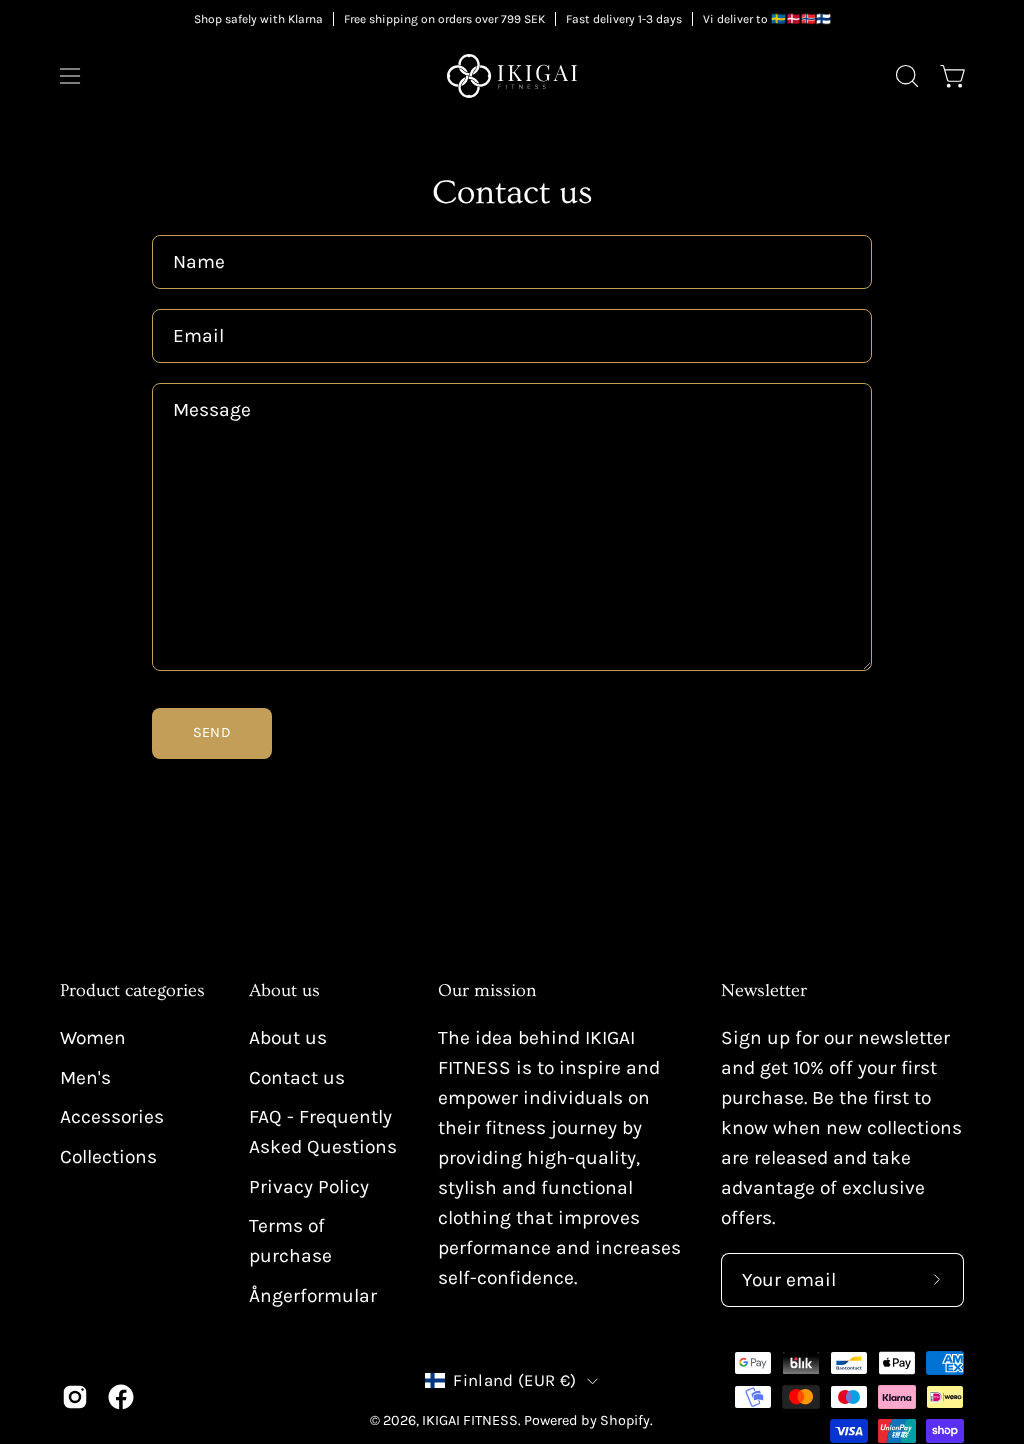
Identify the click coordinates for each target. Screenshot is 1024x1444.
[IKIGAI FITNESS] (512, 76)
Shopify (625, 1420)
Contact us (297, 1077)
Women (93, 1037)
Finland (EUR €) (514, 1380)
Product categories (132, 991)
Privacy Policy (309, 1186)
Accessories (112, 1116)
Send (212, 732)
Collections (108, 1156)
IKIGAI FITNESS (470, 1420)
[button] (905, 76)
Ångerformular (313, 1295)
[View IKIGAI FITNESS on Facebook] (121, 1397)
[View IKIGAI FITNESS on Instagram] (75, 1397)
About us (284, 991)
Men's (85, 1077)
